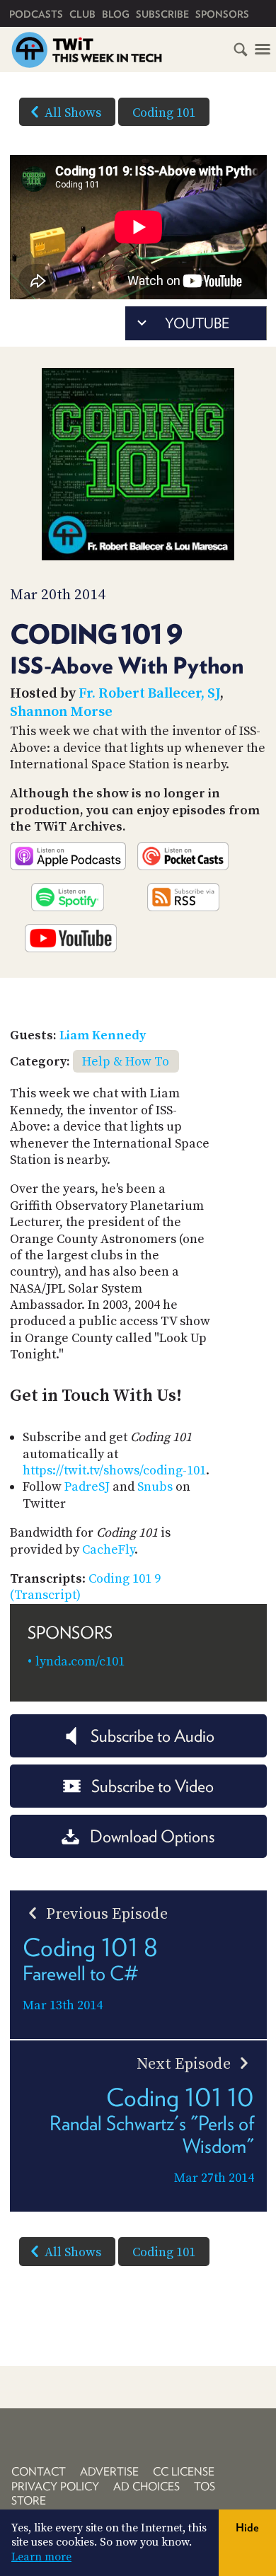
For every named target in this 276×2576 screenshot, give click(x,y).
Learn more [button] (41, 2557)
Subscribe (162, 14)
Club (82, 14)
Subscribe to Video (153, 1786)
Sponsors (222, 14)
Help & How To (126, 1062)
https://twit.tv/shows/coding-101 (114, 1471)
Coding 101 (164, 113)
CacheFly (108, 1550)
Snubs (155, 1487)
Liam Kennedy (103, 1035)
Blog (116, 14)
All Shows (73, 113)
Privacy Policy (55, 2487)
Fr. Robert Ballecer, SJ (149, 694)
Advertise (109, 2472)
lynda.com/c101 (80, 1662)
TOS (205, 2487)
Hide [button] (247, 2528)
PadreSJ (87, 1487)
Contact (39, 2472)
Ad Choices (146, 2487)
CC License (184, 2472)
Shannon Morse (61, 712)
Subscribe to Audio (153, 1736)
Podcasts (36, 14)
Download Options (152, 1836)
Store (29, 2501)
